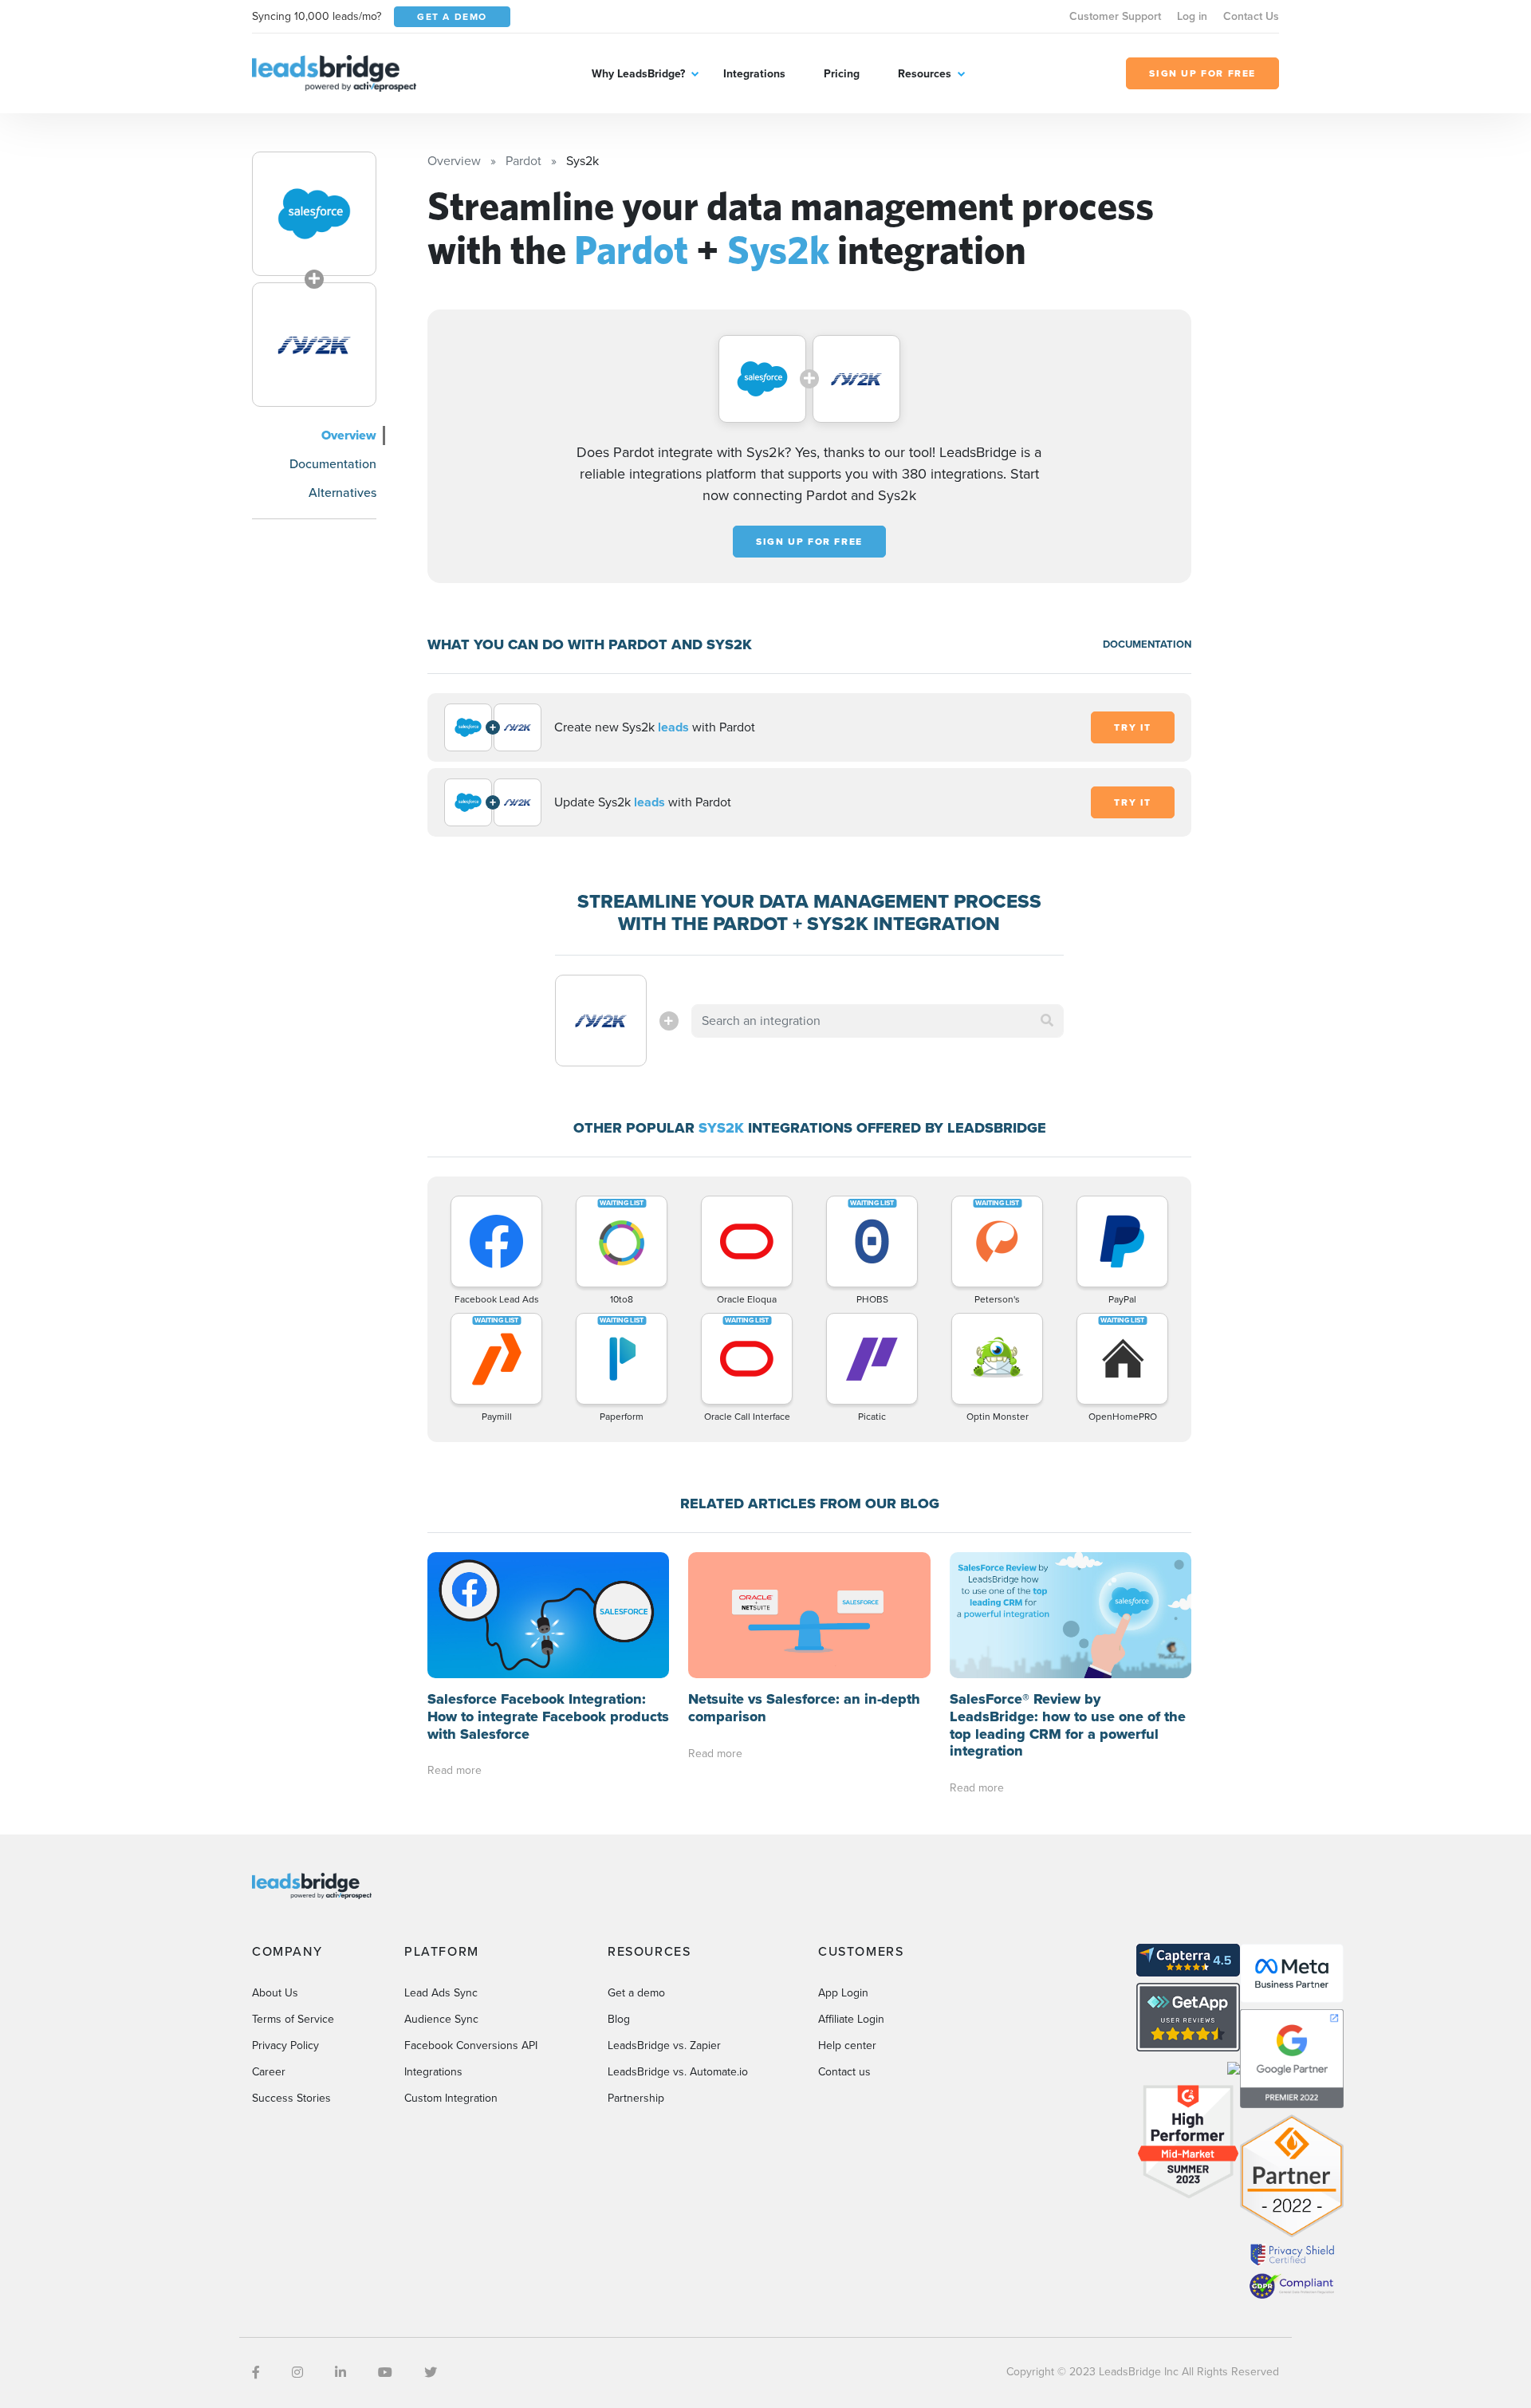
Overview (349, 435)
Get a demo (636, 1993)
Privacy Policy (285, 2045)
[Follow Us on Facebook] (256, 2373)
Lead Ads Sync (441, 1993)
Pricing (842, 74)
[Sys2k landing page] (314, 345)
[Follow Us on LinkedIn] (340, 2373)
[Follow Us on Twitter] (431, 2373)
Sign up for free (809, 542)
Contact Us (1251, 16)
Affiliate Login (851, 2019)
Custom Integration (451, 2098)
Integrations (754, 74)
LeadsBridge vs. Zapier (664, 2045)
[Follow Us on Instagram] (297, 2373)
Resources (925, 74)
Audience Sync (441, 2019)
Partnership (636, 2098)
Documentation (333, 464)
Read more (455, 1770)
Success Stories (291, 2098)
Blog (619, 2019)
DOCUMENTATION (1147, 644)
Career (269, 2072)
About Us (275, 1993)
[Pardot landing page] (314, 214)
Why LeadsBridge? (638, 74)
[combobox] (878, 1021)
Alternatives (342, 493)
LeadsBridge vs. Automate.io (678, 2072)
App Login (843, 1993)
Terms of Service (293, 2019)
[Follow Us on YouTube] (385, 2373)
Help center (847, 2045)
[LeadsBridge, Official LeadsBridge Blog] (334, 72)
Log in (1192, 16)
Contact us (844, 2072)
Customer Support (1115, 16)
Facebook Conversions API (471, 2045)
